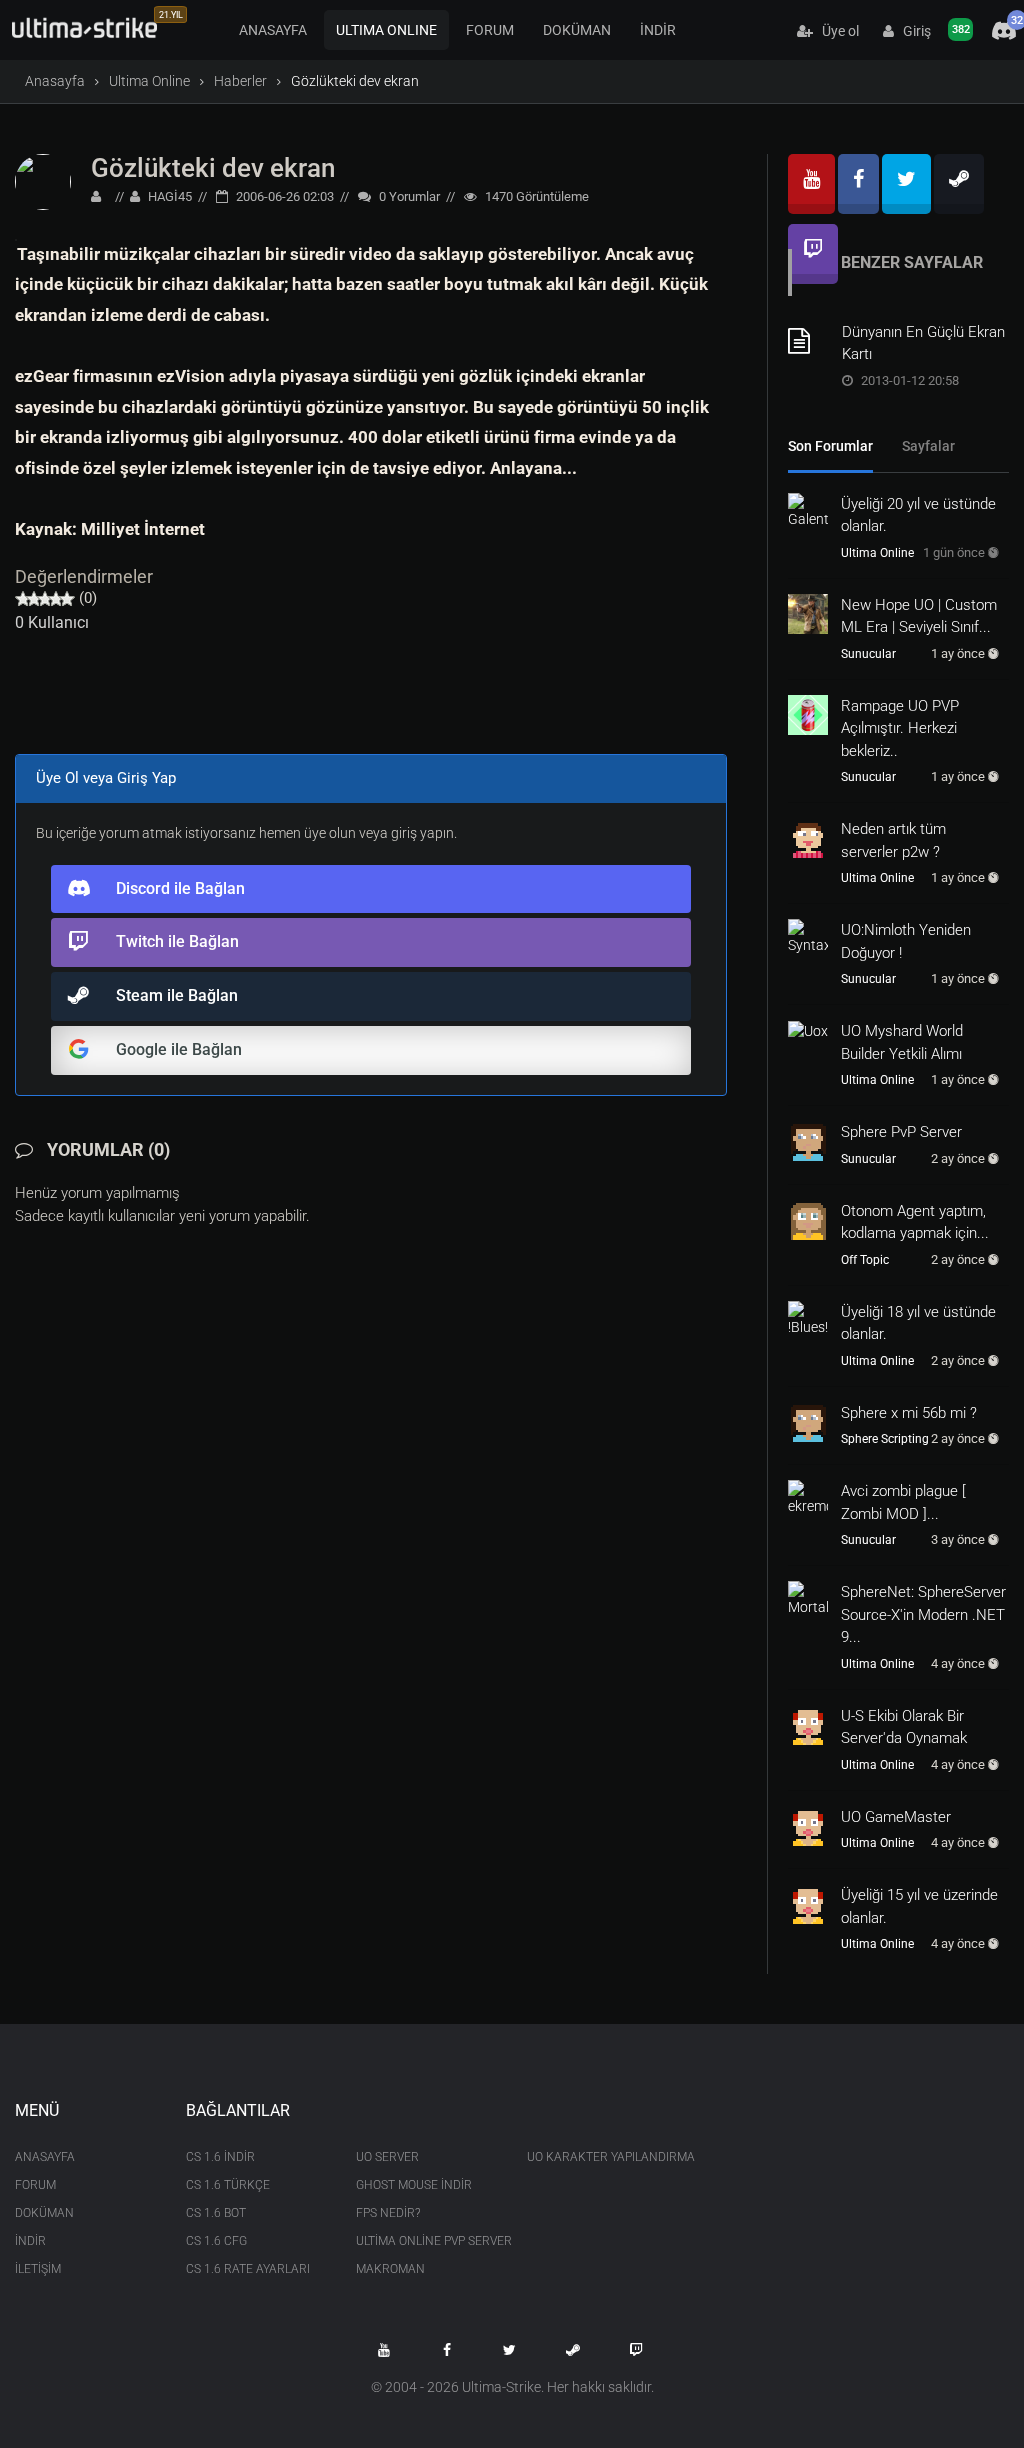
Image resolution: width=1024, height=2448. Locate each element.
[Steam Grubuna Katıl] (573, 2350)
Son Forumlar (830, 446)
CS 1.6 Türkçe (228, 2185)
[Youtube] (811, 184)
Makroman (390, 2269)
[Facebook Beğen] (447, 2350)
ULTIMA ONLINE (386, 30)
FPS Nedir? (388, 2213)
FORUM (490, 30)
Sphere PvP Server (901, 1132)
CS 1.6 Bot (216, 2213)
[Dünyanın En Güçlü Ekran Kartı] (808, 341)
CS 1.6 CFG (216, 2241)
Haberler (240, 81)
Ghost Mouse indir (414, 2185)
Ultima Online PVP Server (426, 2241)
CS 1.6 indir (220, 2157)
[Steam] (959, 184)
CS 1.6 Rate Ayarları (248, 2269)
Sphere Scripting (885, 1439)
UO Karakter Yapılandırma (597, 2157)
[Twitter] (906, 184)
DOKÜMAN (577, 30)
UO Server (387, 2157)
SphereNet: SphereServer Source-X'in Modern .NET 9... (923, 1614)
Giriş (912, 31)
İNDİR (658, 30)
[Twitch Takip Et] (636, 2350)
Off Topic (865, 1260)
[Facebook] (858, 184)
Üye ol (836, 31)
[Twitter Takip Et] (510, 2350)
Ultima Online (149, 81)
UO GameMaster (896, 1817)
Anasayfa (55, 81)
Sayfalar (928, 446)
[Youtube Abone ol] (384, 2350)
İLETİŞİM (38, 2269)
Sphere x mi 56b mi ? (909, 1413)
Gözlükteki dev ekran (213, 168)
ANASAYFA (273, 30)
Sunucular (868, 654)
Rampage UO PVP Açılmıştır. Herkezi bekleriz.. (900, 728)
